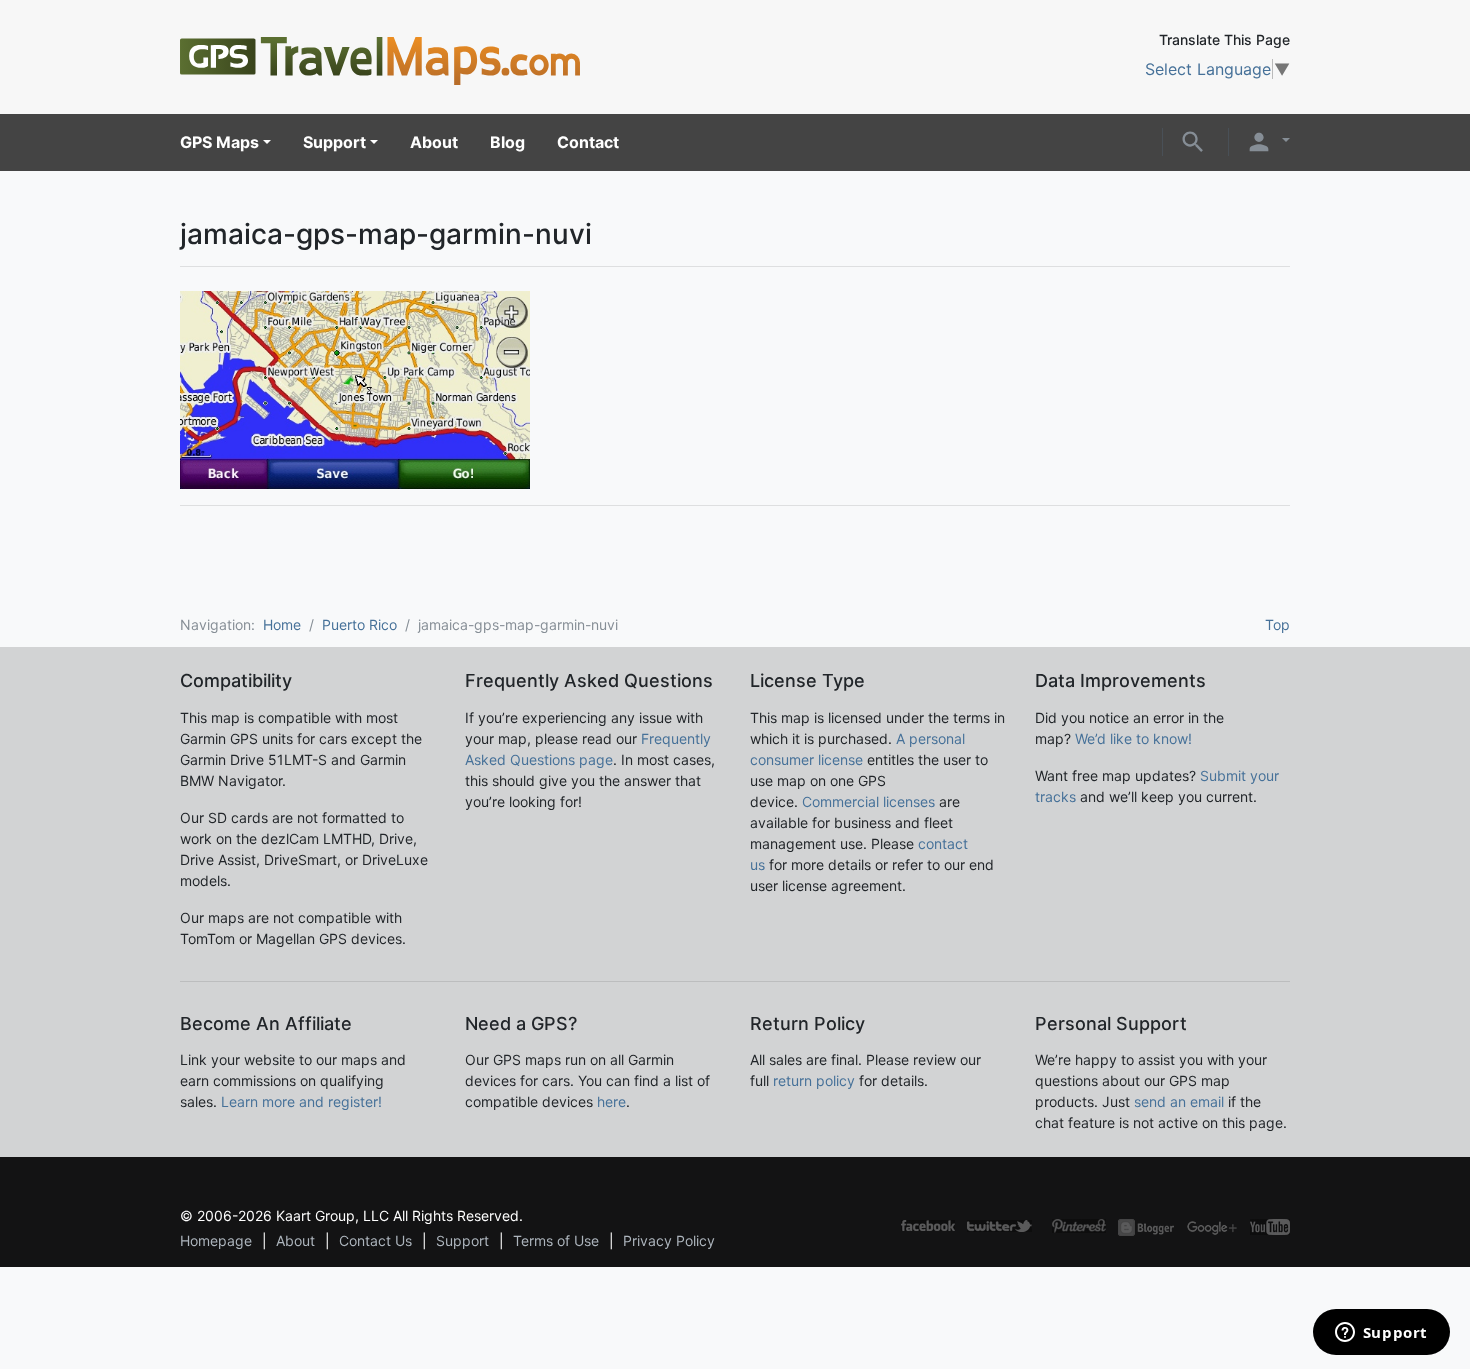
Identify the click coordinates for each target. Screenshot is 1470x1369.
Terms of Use (556, 1240)
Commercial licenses (868, 801)
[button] (1193, 140)
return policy (814, 1080)
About (434, 142)
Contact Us (375, 1240)
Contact (588, 142)
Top (1277, 624)
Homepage (216, 1240)
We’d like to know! (1133, 738)
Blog (507, 142)
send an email (1179, 1101)
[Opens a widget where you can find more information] (1381, 1334)
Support (334, 142)
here (611, 1101)
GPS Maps (219, 142)
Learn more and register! (301, 1101)
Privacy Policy (669, 1240)
